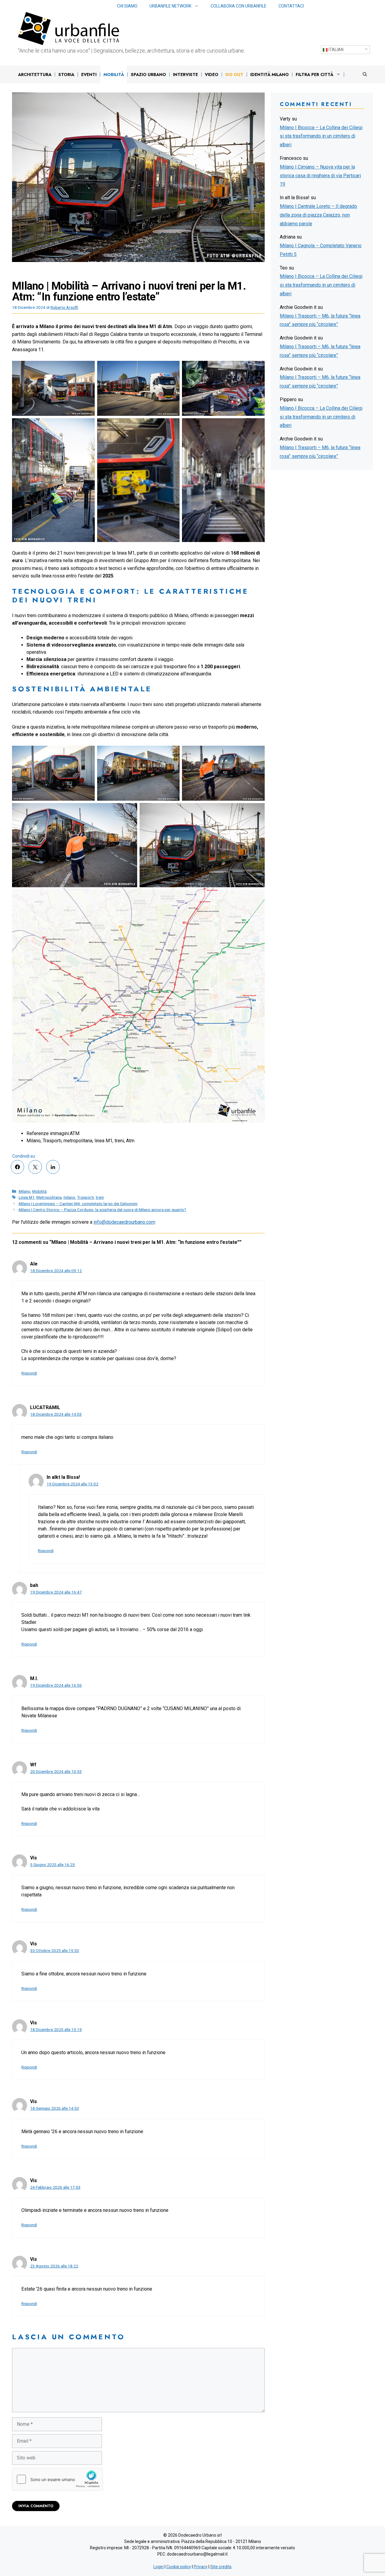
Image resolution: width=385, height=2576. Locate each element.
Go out (234, 75)
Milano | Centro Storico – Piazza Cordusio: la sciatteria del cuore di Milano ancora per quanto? (102, 1210)
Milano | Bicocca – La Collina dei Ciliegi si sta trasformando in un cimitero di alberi (321, 136)
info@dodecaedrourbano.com (124, 1222)
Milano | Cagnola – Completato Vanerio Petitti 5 (321, 250)
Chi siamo (127, 6)
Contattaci (291, 6)
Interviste (185, 75)
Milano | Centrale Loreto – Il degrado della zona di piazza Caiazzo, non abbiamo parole (318, 215)
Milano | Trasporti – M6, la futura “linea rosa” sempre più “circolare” (320, 320)
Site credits (221, 2567)
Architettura (35, 75)
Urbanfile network (170, 6)
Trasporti (85, 1197)
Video (212, 75)
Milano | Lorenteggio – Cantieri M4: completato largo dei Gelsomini (78, 1204)
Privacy (201, 2567)
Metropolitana (49, 1197)
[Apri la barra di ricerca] (365, 75)
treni (100, 1197)
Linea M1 (27, 1197)
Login (159, 2567)
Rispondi (29, 1373)
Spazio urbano (148, 75)
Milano (25, 1191)
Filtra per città (314, 75)
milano (69, 1197)
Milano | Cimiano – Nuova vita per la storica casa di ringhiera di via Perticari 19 (320, 176)
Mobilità (114, 75)
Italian (336, 50)
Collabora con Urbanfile (239, 6)
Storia (66, 75)
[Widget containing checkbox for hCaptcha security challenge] (57, 2479)
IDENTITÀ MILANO (269, 75)
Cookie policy (179, 2567)
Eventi (89, 75)
